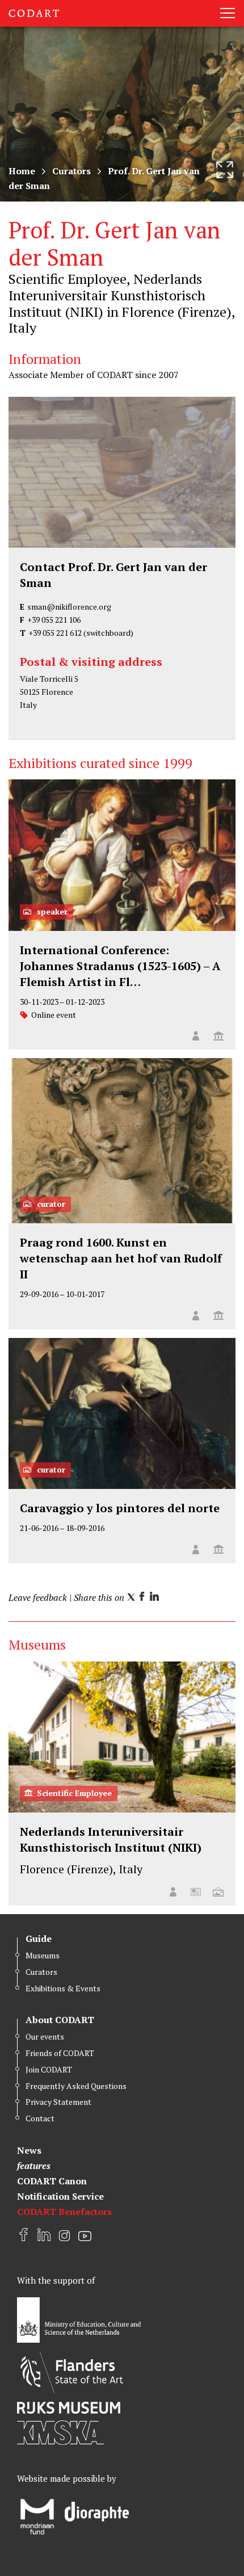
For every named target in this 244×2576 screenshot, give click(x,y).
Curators (71, 171)
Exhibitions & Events (63, 1988)
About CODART (60, 2020)
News (29, 2150)
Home (22, 171)
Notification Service (60, 2196)
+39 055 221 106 (54, 620)
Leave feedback (38, 1597)
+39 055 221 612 (55, 633)
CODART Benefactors (64, 2212)
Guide (39, 1939)
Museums (43, 1955)
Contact (40, 2118)
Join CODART (49, 2069)
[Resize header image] (225, 170)
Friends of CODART (60, 2053)
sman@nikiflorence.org (69, 607)
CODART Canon (52, 2181)
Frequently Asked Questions (76, 2086)
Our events (45, 2036)
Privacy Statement (58, 2102)
